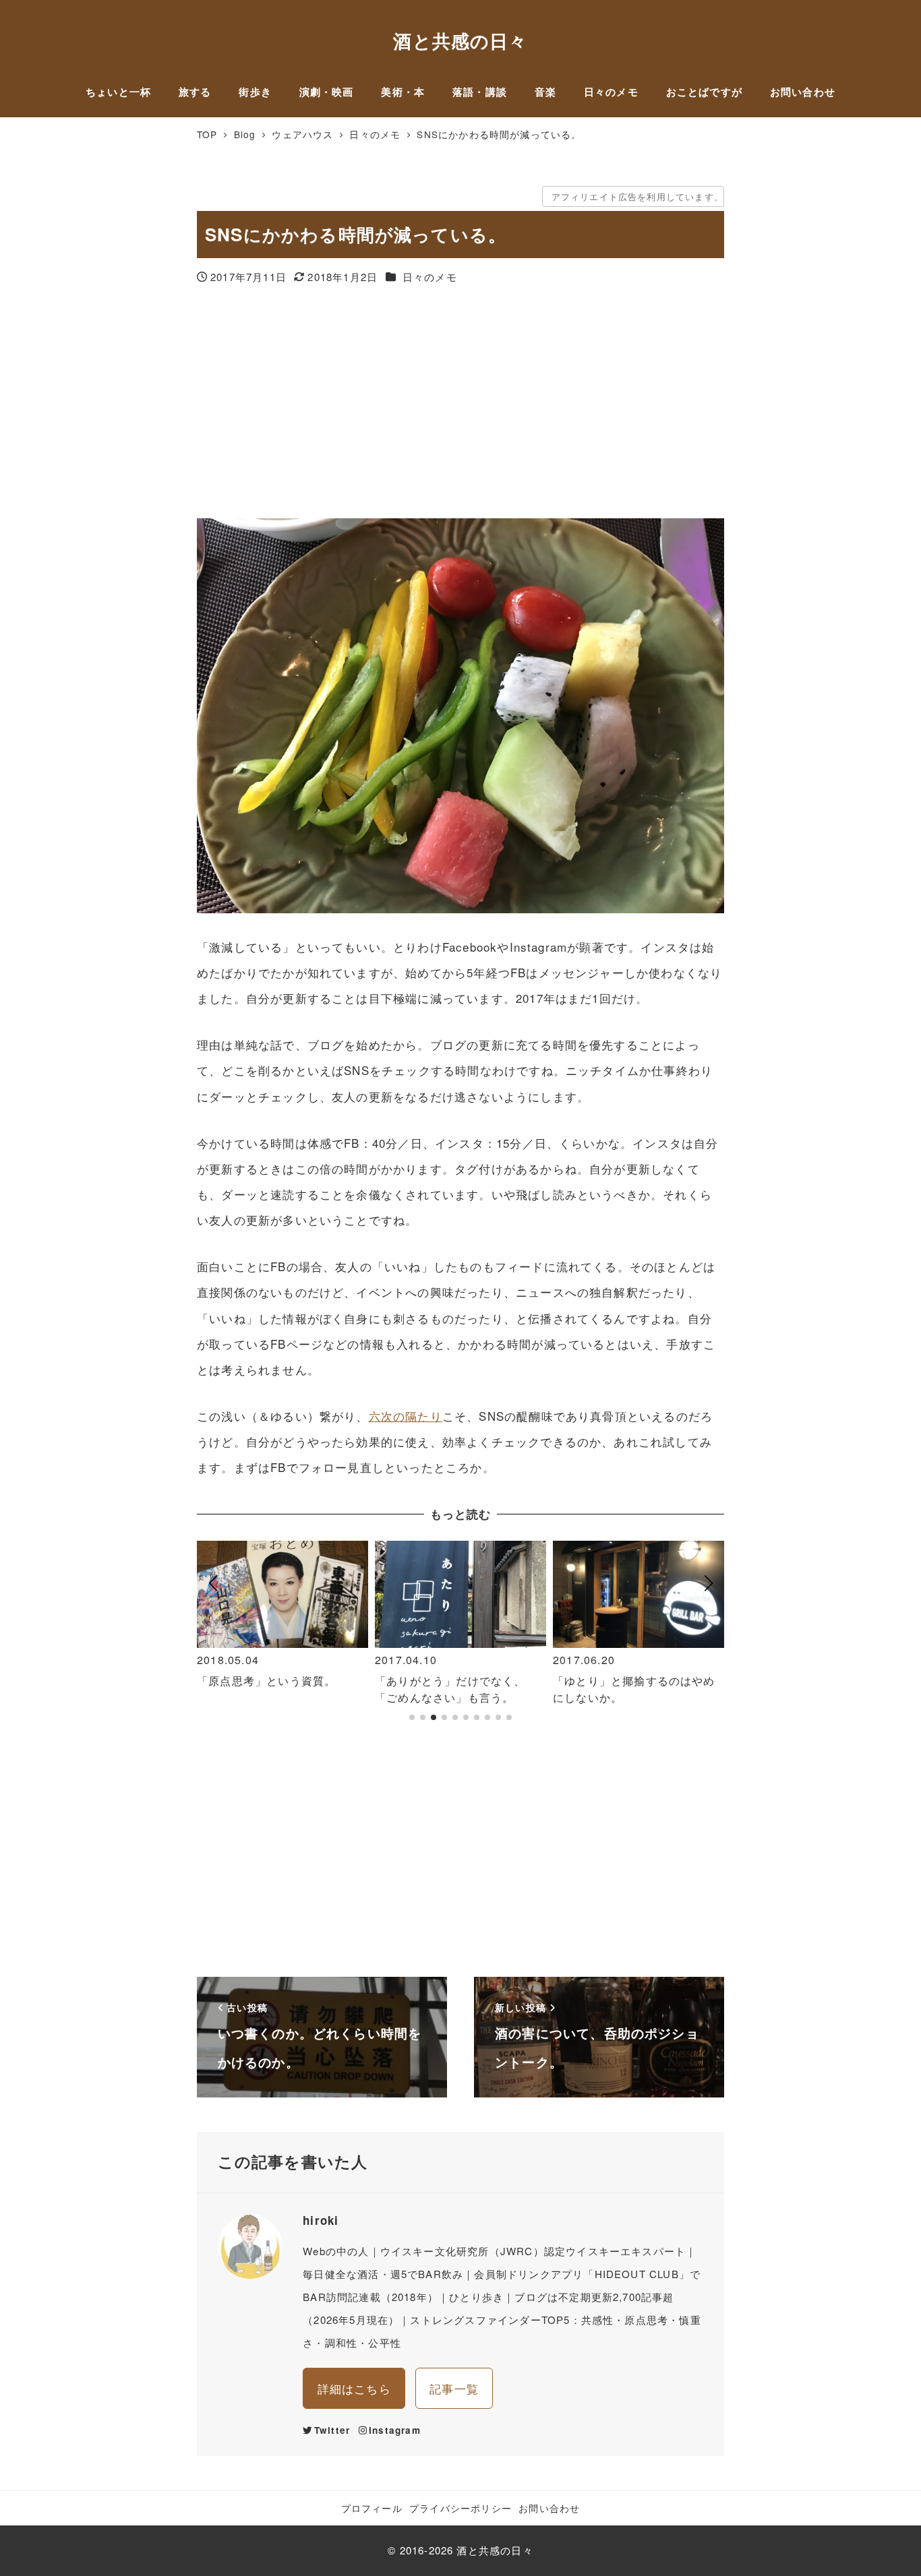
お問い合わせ (549, 2508)
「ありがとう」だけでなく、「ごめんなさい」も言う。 (450, 1689)
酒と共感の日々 (460, 40)
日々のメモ (430, 277)
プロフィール (372, 2508)
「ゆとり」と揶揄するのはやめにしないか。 (634, 1689)
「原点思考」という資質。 (266, 1681)
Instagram (395, 2430)
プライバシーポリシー (460, 2508)
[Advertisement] (460, 403)
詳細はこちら (354, 2388)
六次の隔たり (406, 1416)
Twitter (332, 2430)
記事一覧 (454, 2388)
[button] (213, 1637)
